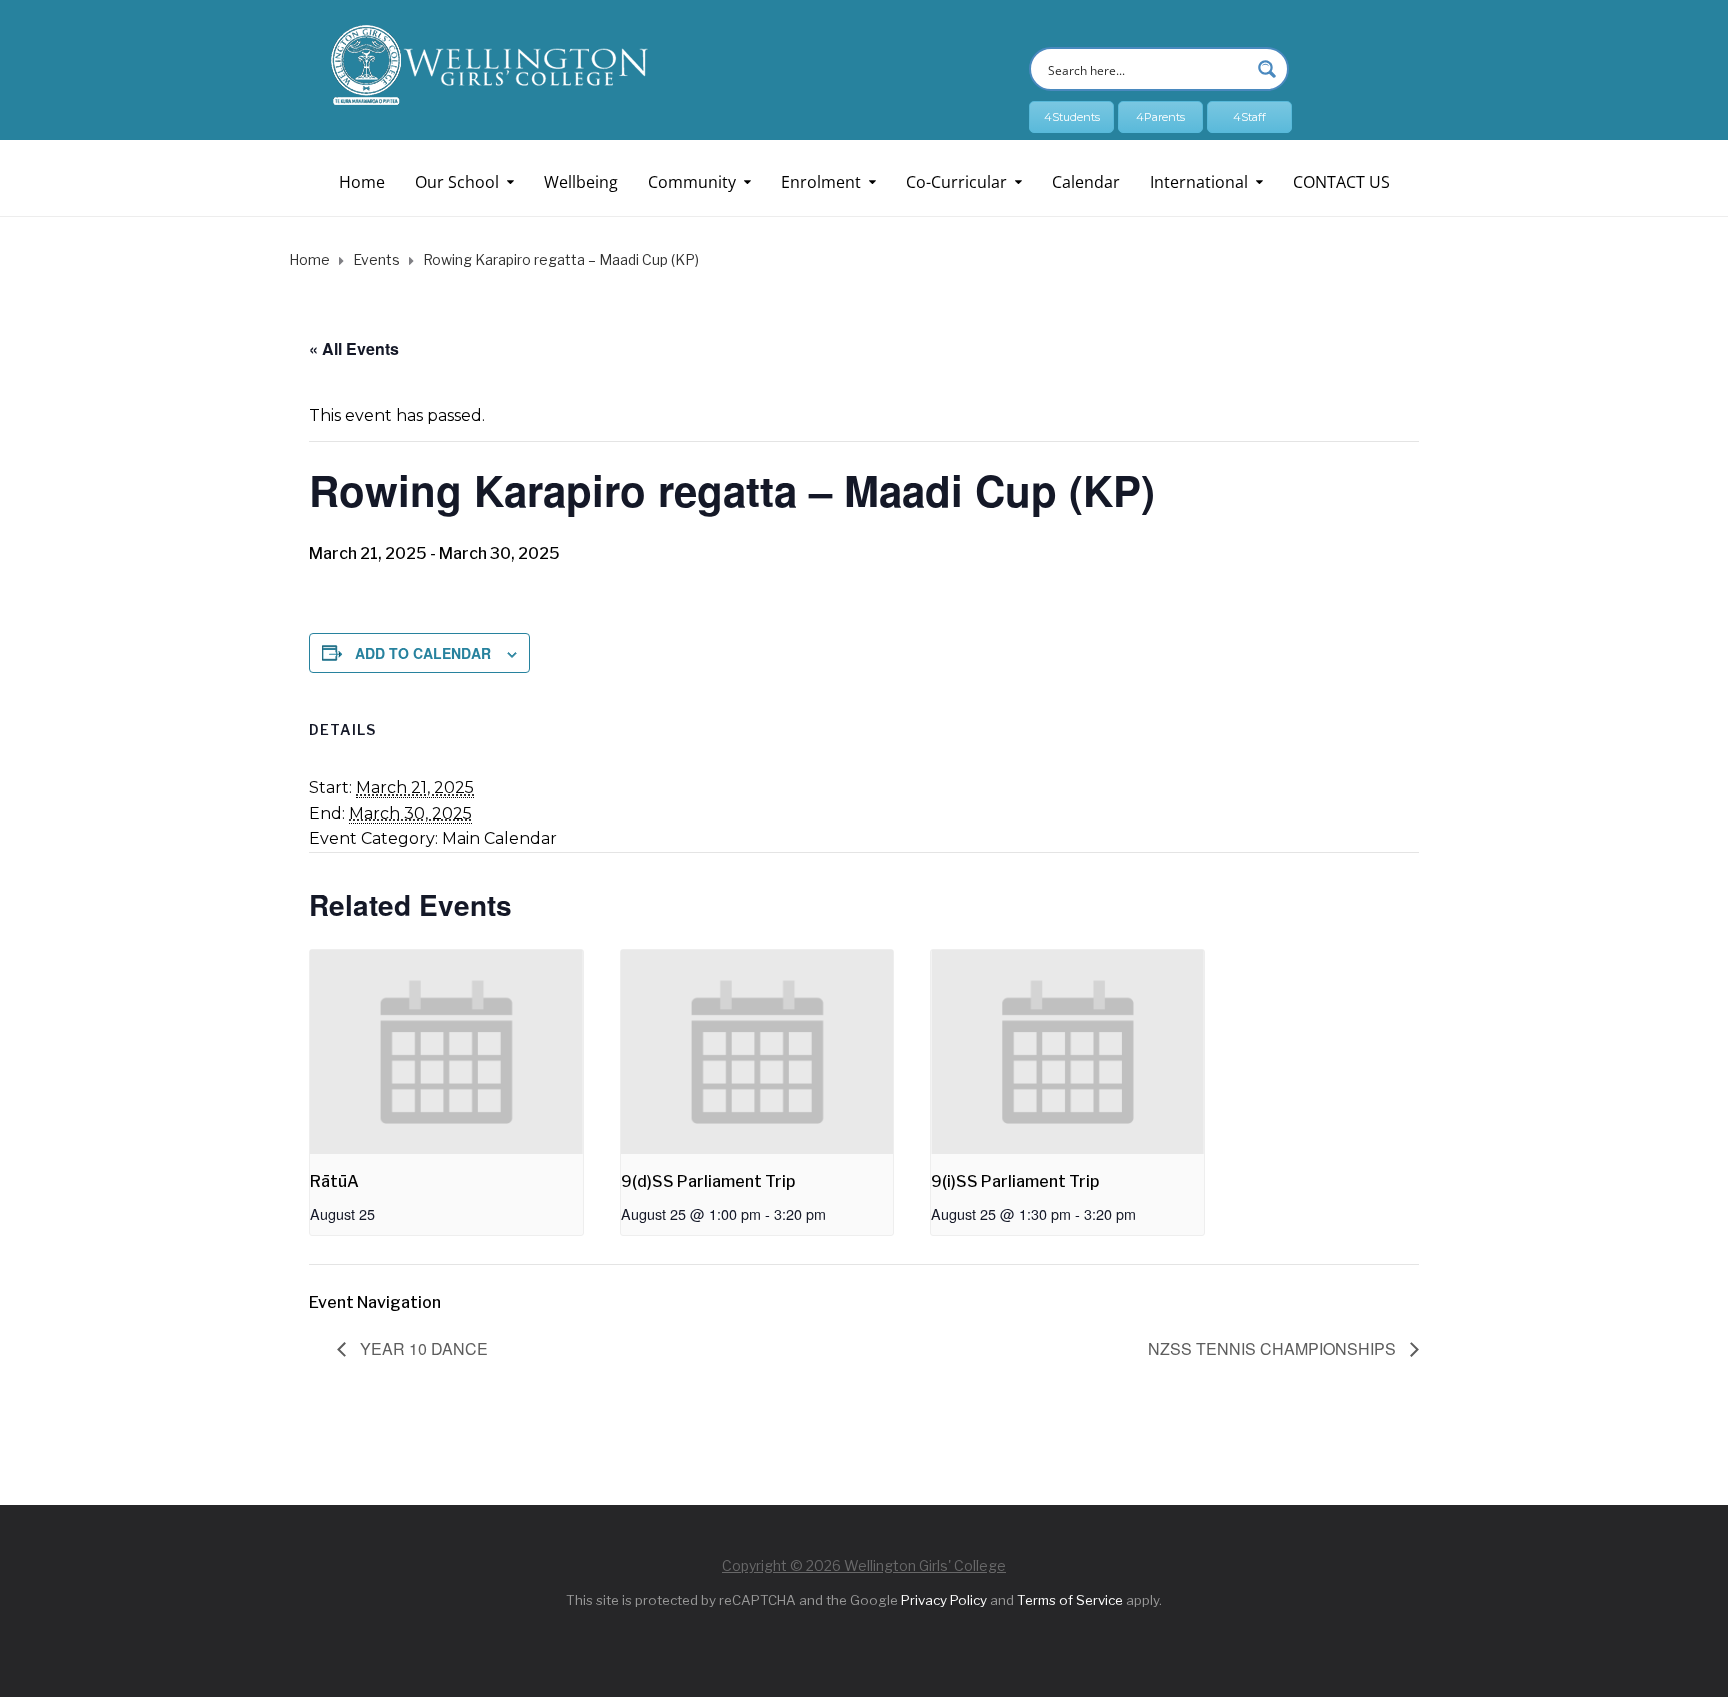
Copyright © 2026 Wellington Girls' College (864, 1565)
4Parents (1160, 117)
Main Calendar (499, 838)
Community (692, 182)
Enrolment (821, 182)
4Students (1072, 117)
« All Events (354, 348)
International (1199, 182)
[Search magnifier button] (1267, 69)
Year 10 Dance (422, 1348)
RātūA (334, 1181)
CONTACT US (1341, 182)
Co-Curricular (956, 182)
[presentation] (446, 1052)
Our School (457, 182)
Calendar (1086, 182)
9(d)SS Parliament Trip (708, 1181)
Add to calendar (423, 653)
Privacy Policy (944, 1600)
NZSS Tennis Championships (1274, 1348)
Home (362, 182)
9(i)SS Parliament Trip (1015, 1181)
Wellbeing (581, 182)
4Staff (1249, 117)
